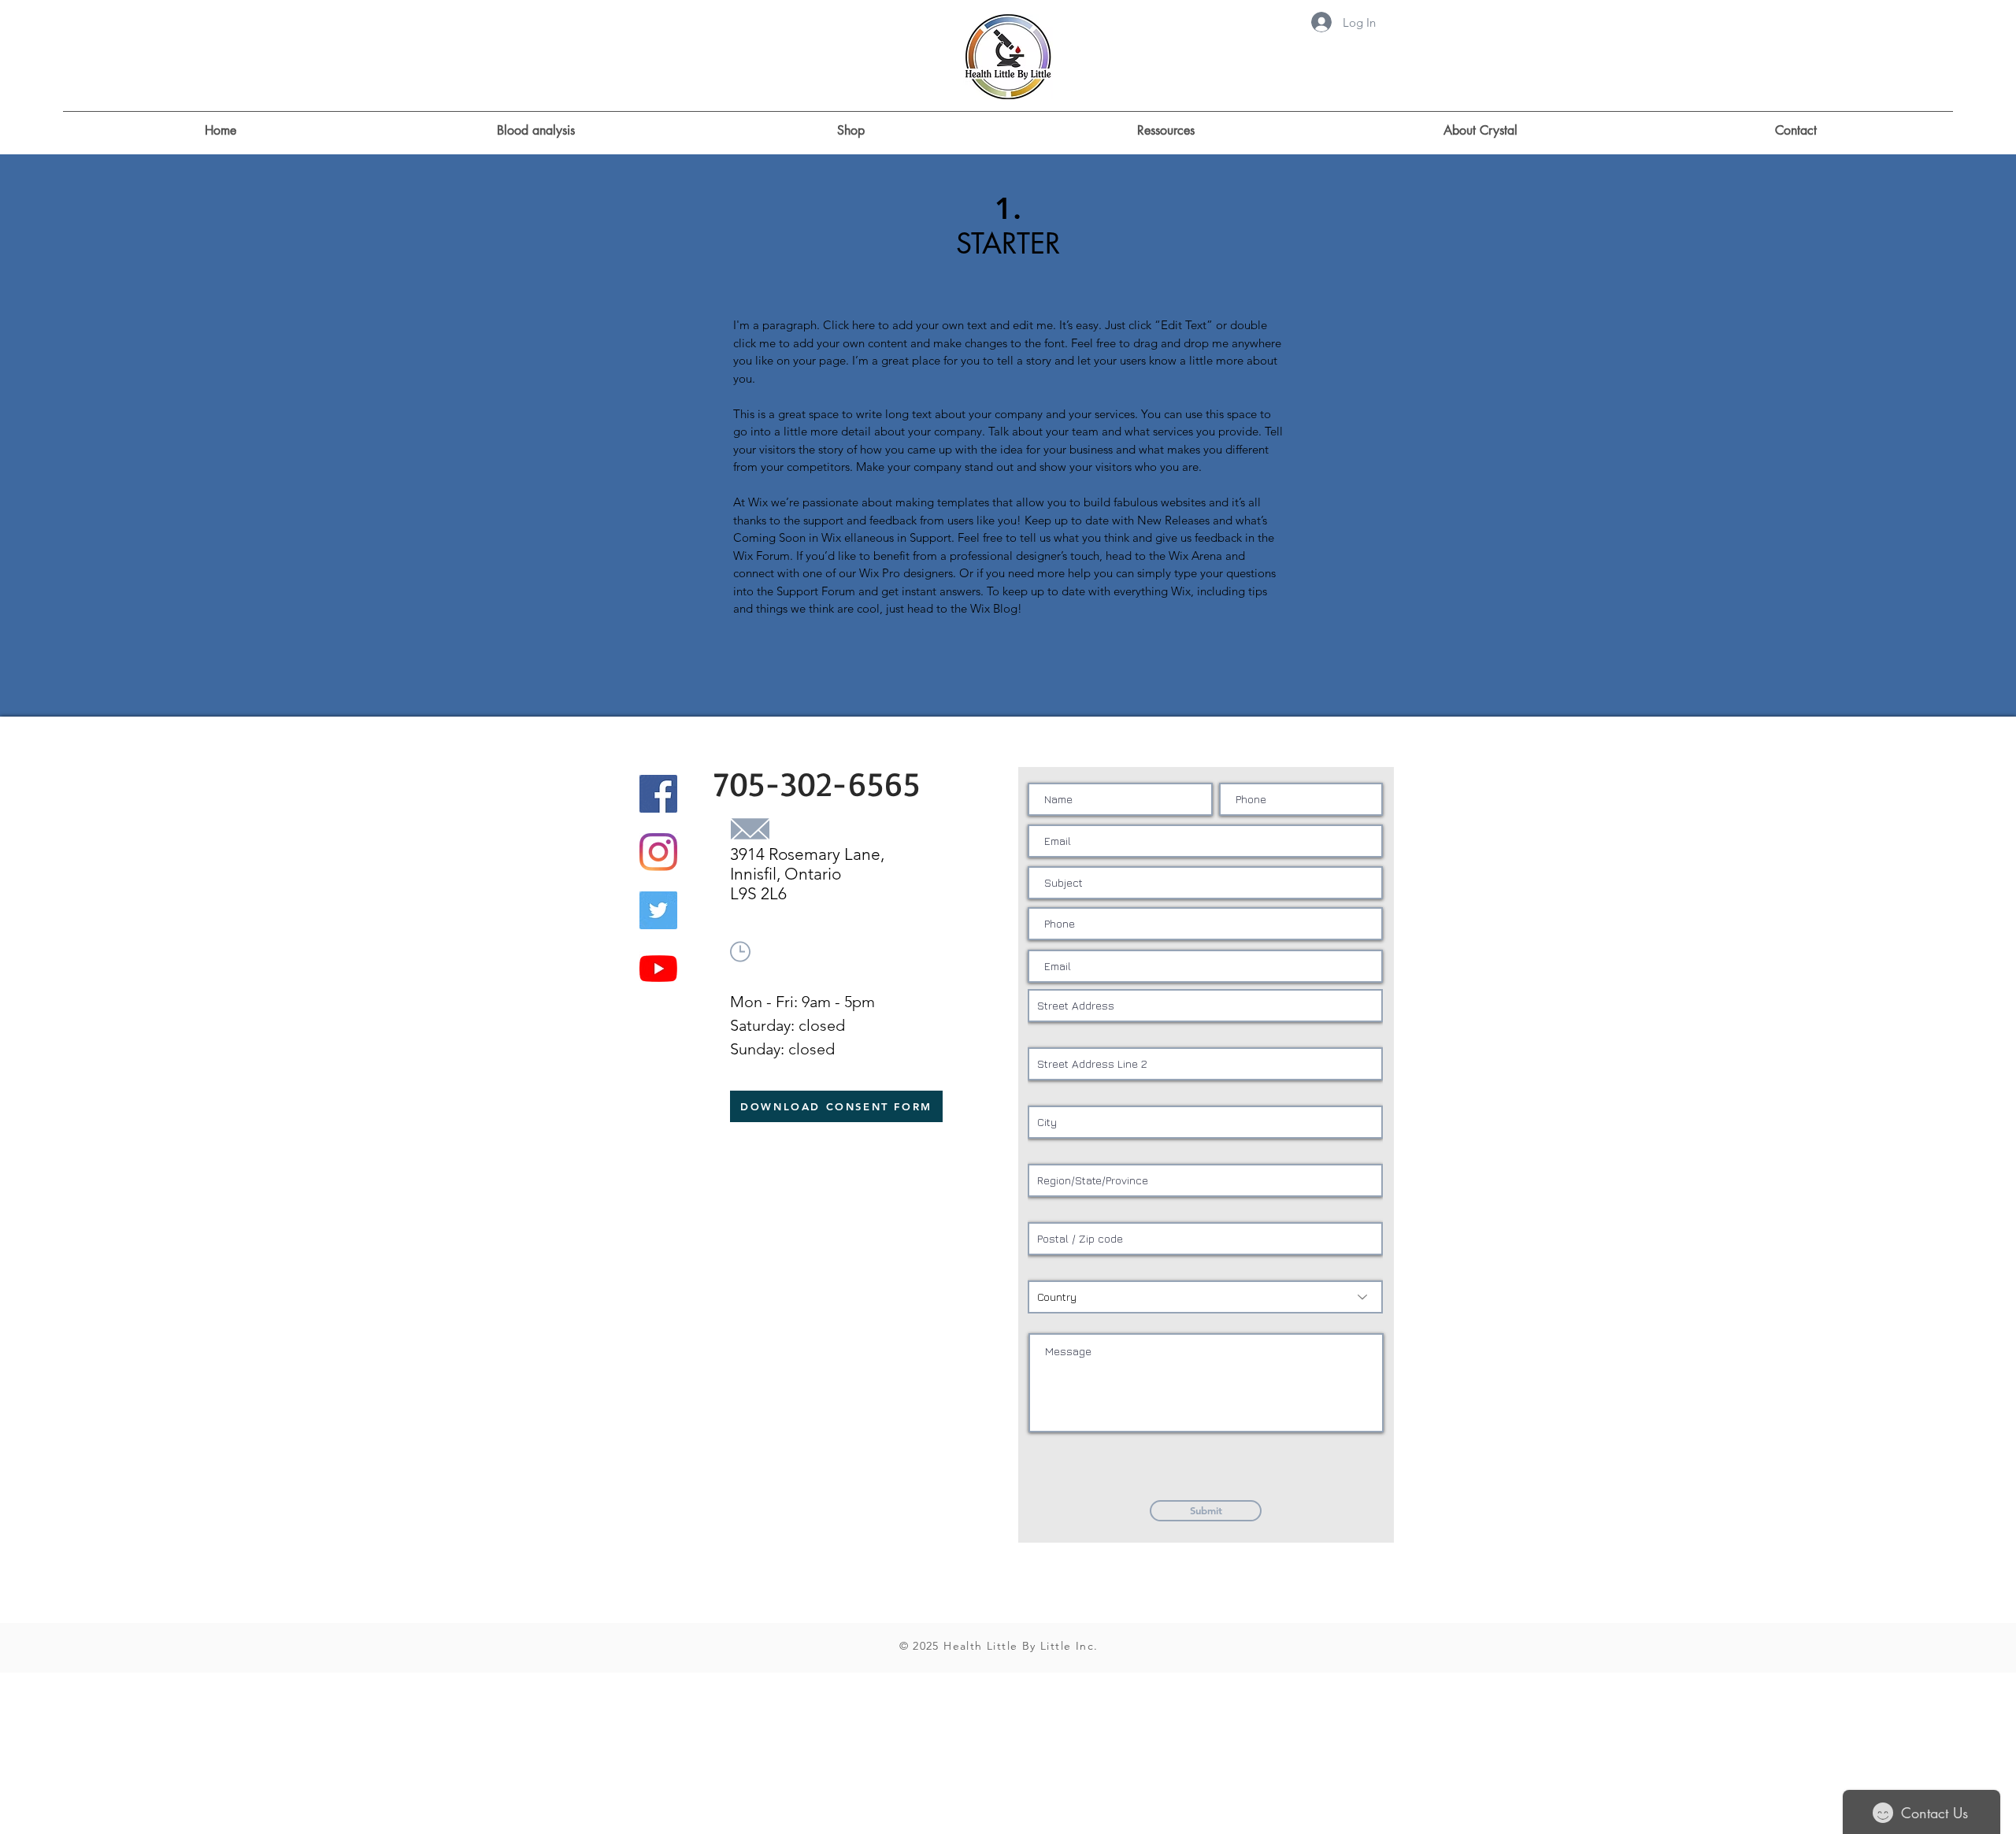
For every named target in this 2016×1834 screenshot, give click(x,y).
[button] (1165, 124)
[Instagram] (658, 852)
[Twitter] (658, 910)
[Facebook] (658, 794)
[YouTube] (658, 969)
